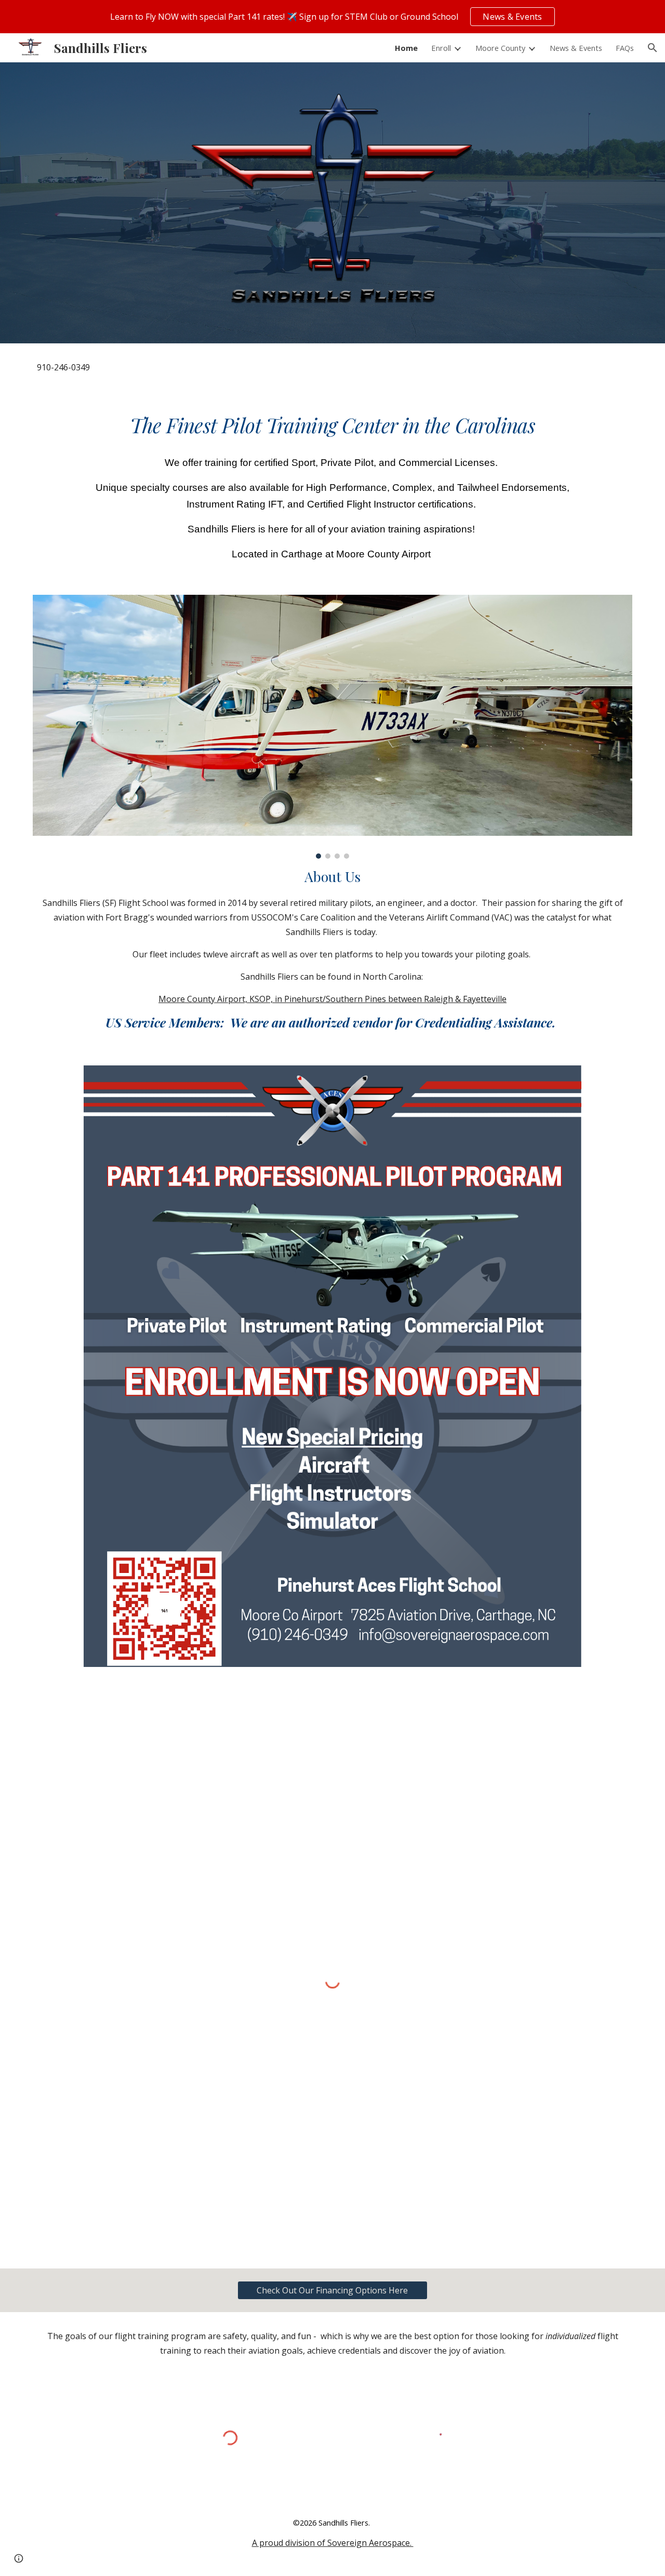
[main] (332, 367)
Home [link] (406, 48)
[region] (332, 17)
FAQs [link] (625, 48)
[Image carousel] (332, 727)
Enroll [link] (441, 48)
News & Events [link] (576, 48)
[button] (653, 48)
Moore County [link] (500, 48)
